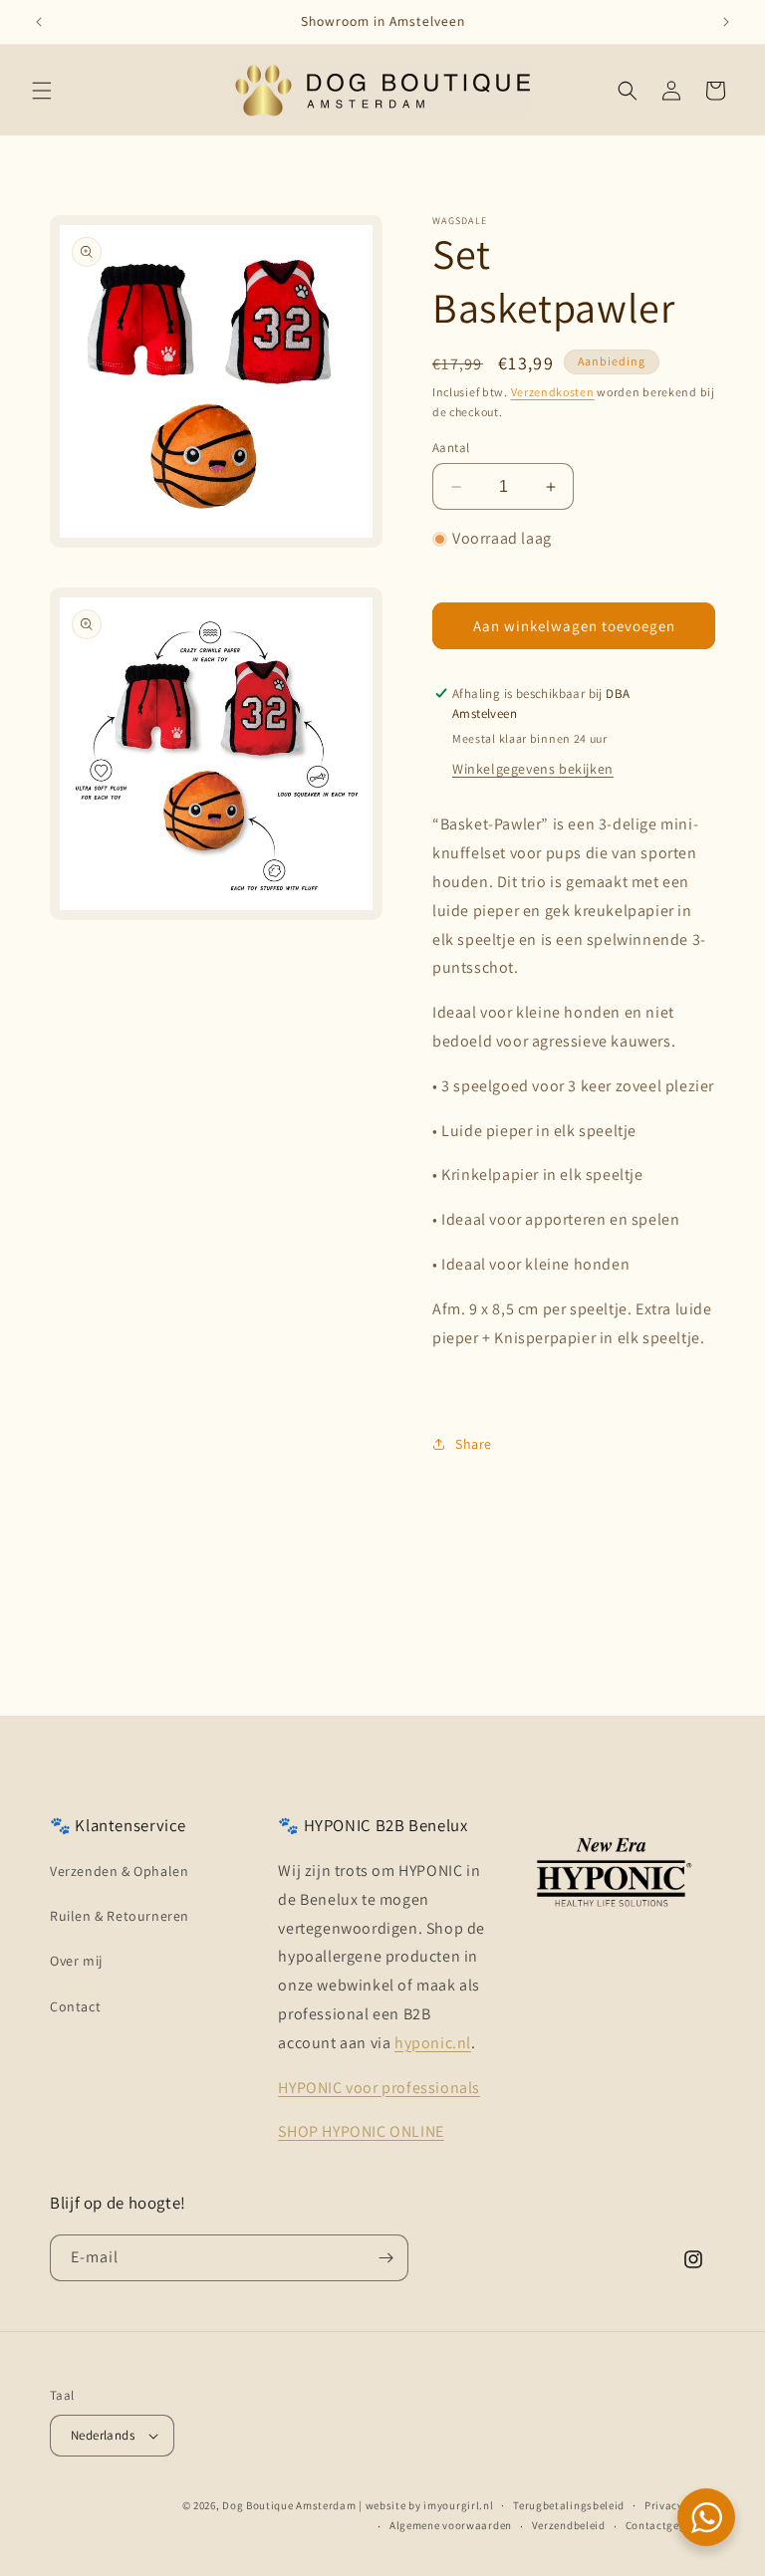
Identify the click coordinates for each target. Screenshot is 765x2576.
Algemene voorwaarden (451, 2525)
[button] (42, 91)
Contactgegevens (671, 2525)
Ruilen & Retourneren (120, 1916)
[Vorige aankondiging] (39, 22)
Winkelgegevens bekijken (533, 769)
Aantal (451, 448)
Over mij (76, 1961)
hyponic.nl (433, 2043)
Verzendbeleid (569, 2525)
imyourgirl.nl (458, 2505)
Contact (75, 2006)
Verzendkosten (553, 392)
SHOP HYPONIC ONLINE (361, 2131)
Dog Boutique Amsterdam (289, 2505)
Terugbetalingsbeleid (569, 2505)
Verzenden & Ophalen (119, 1871)
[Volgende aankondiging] (726, 22)
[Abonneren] (385, 2258)
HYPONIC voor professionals (379, 2088)
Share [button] (474, 1444)
